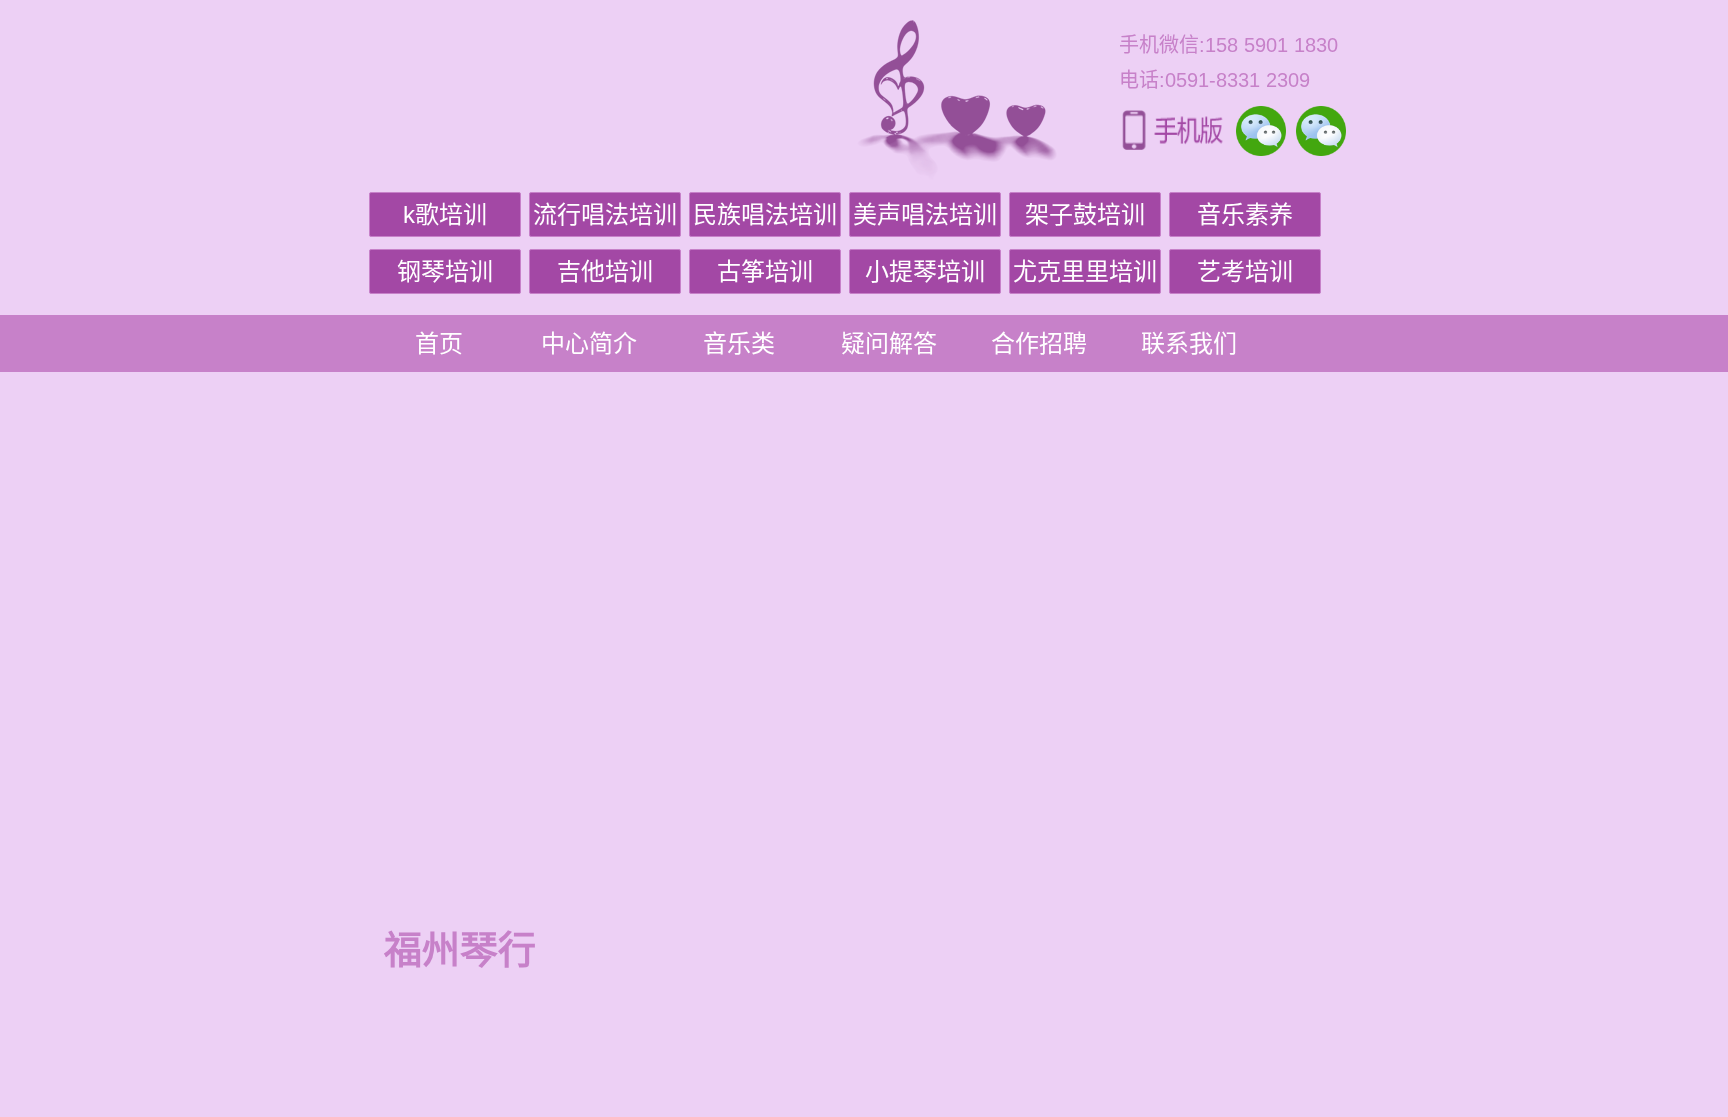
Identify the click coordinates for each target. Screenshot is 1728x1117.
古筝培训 (765, 271)
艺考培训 (1245, 271)
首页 (439, 343)
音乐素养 (1245, 214)
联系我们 (1189, 343)
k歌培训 (445, 214)
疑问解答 (889, 343)
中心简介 (589, 343)
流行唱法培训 (605, 214)
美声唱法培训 (925, 214)
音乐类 (739, 343)
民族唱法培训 (765, 214)
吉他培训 (605, 271)
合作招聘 (1039, 343)
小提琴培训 (925, 271)
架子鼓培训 (1085, 214)
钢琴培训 (445, 271)
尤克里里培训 (1085, 271)
